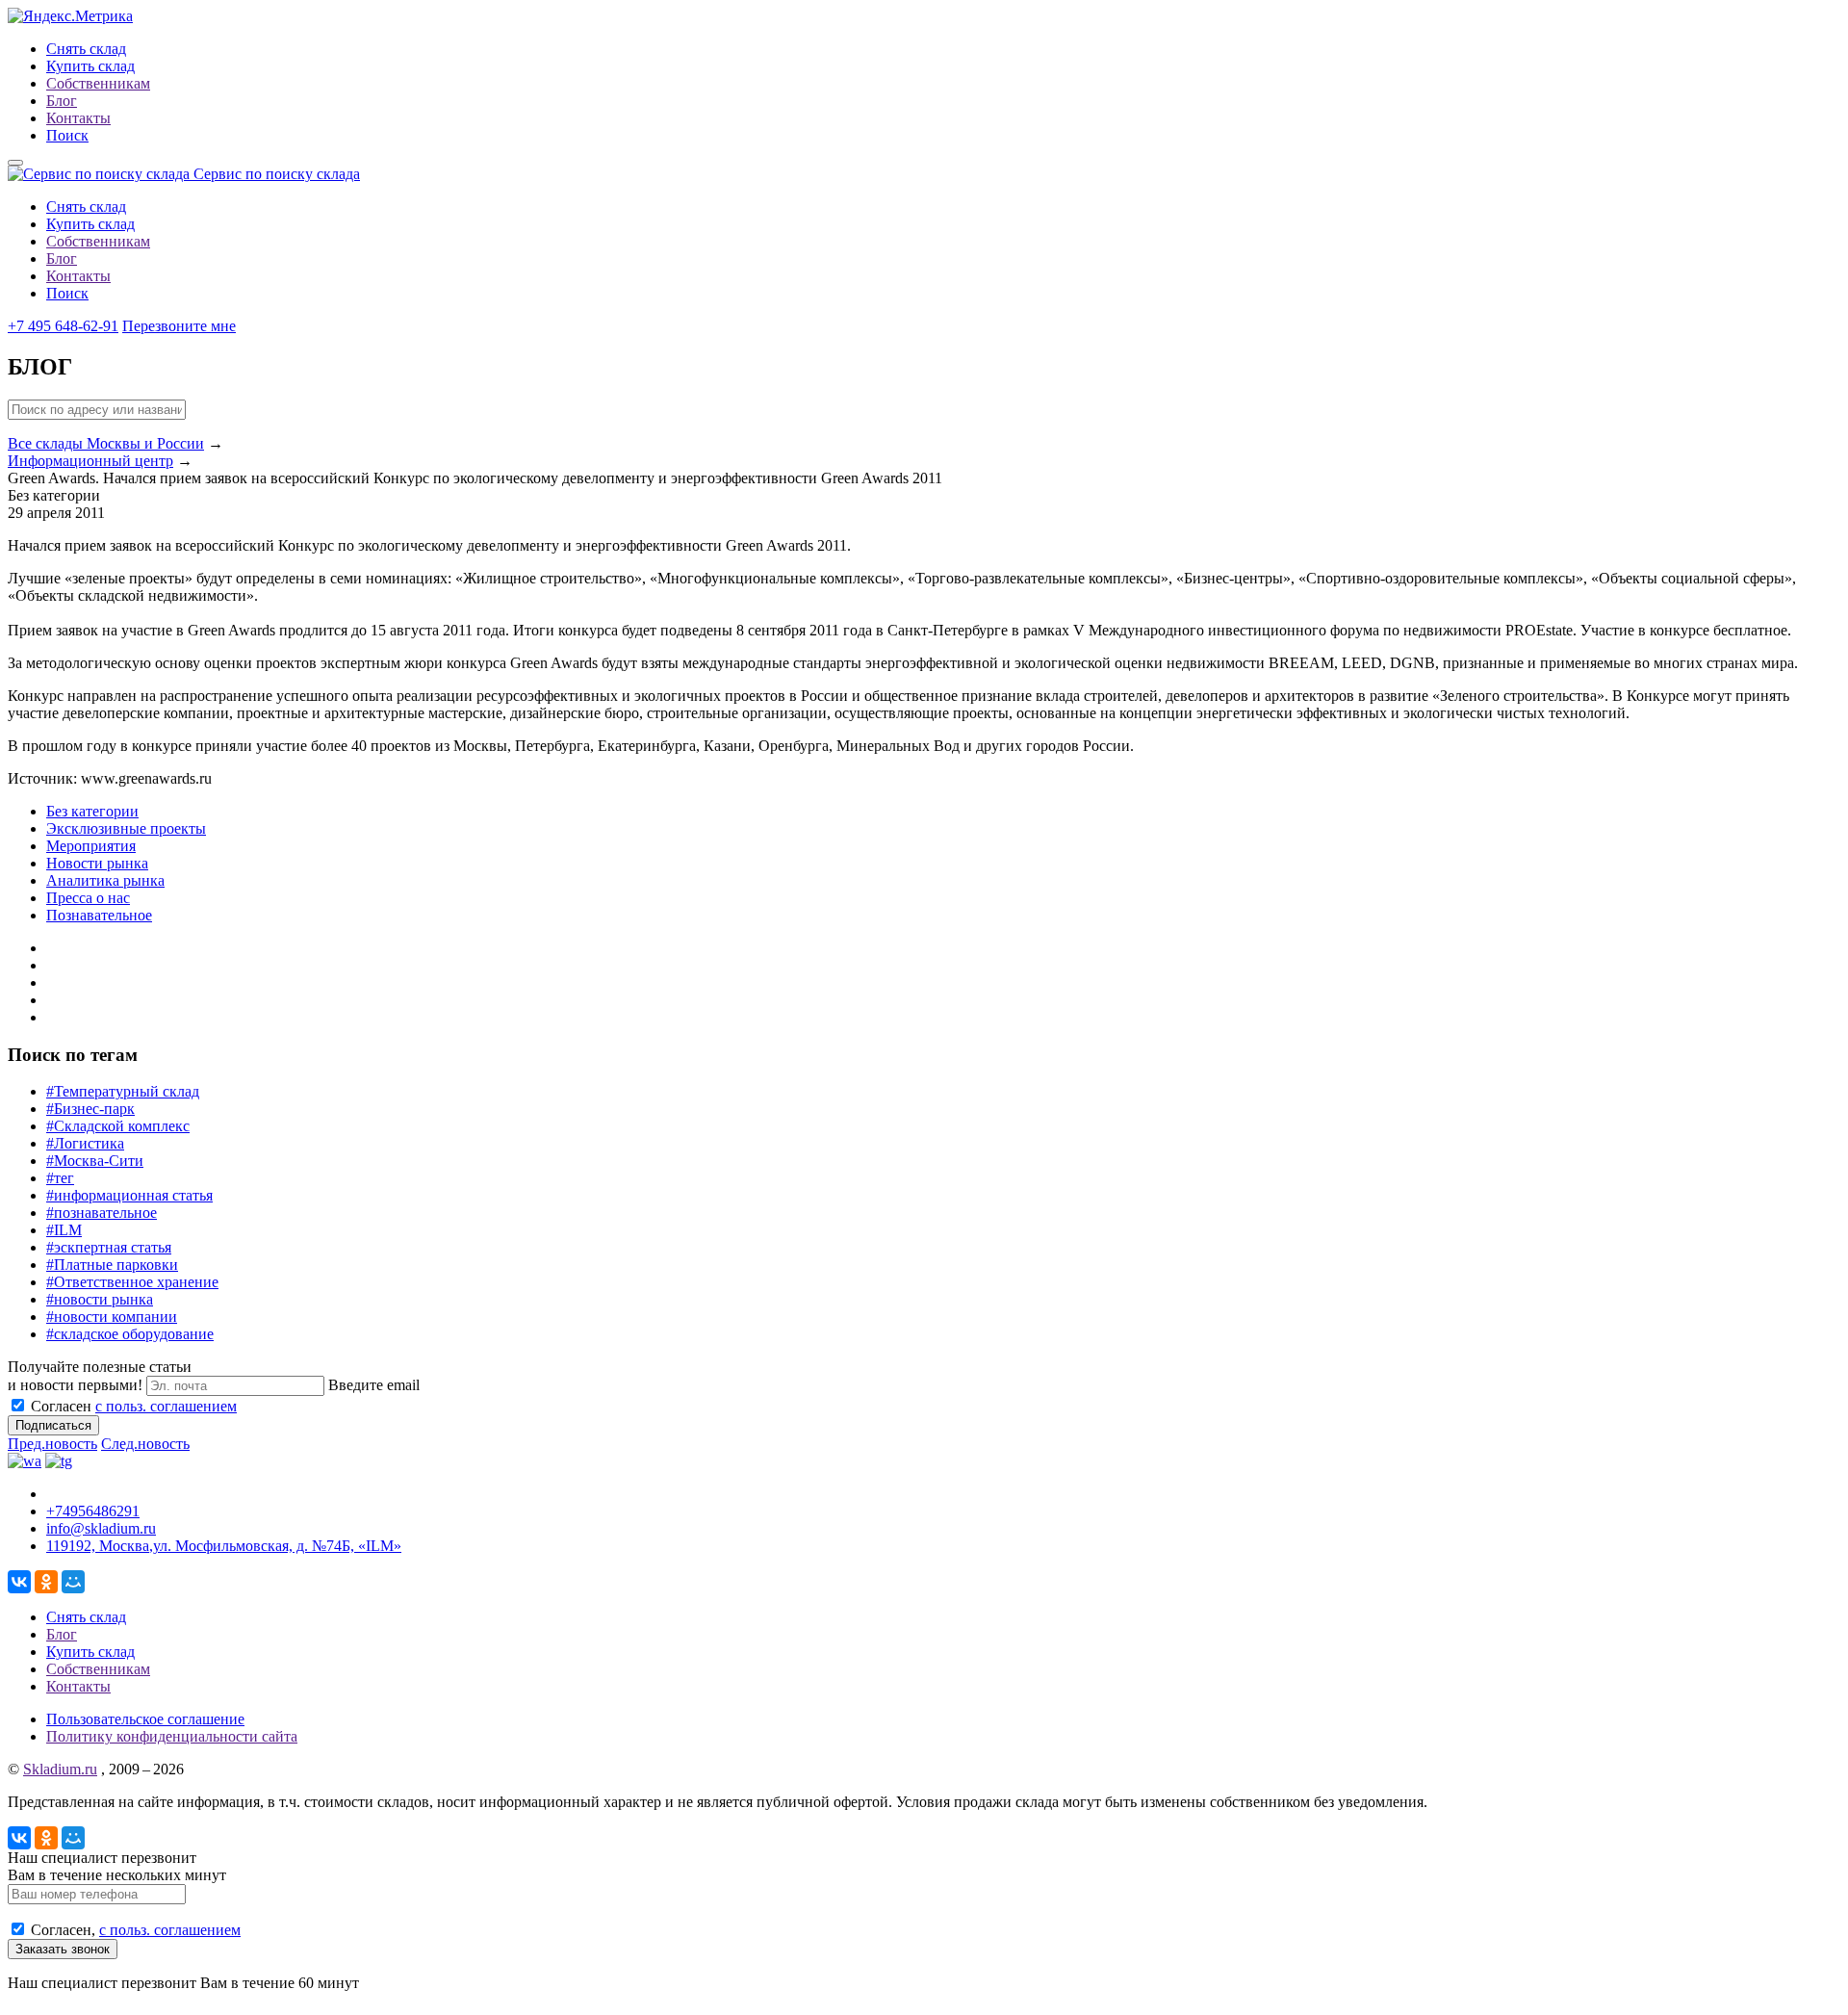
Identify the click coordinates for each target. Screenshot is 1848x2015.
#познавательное (102, 1213)
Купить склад (90, 66)
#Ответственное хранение (132, 1282)
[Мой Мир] (73, 1582)
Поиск (67, 135)
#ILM (64, 1230)
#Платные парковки (112, 1265)
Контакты (78, 118)
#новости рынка (100, 1299)
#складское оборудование (130, 1334)
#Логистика (85, 1143)
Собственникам (98, 83)
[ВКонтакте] (19, 1582)
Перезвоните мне (179, 326)
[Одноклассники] (46, 1582)
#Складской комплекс (118, 1126)
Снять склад (86, 49)
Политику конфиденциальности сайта (172, 1736)
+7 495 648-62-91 (63, 326)
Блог (62, 101)
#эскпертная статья (109, 1247)
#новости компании (112, 1317)
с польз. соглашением (166, 1406)
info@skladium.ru (101, 1528)
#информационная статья (129, 1195)
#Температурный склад (123, 1091)
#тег (60, 1178)
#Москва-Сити (95, 1161)
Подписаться (53, 1425)
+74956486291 (93, 1511)
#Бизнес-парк (90, 1109)
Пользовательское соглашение (145, 1719)
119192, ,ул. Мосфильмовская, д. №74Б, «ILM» (224, 1546)
